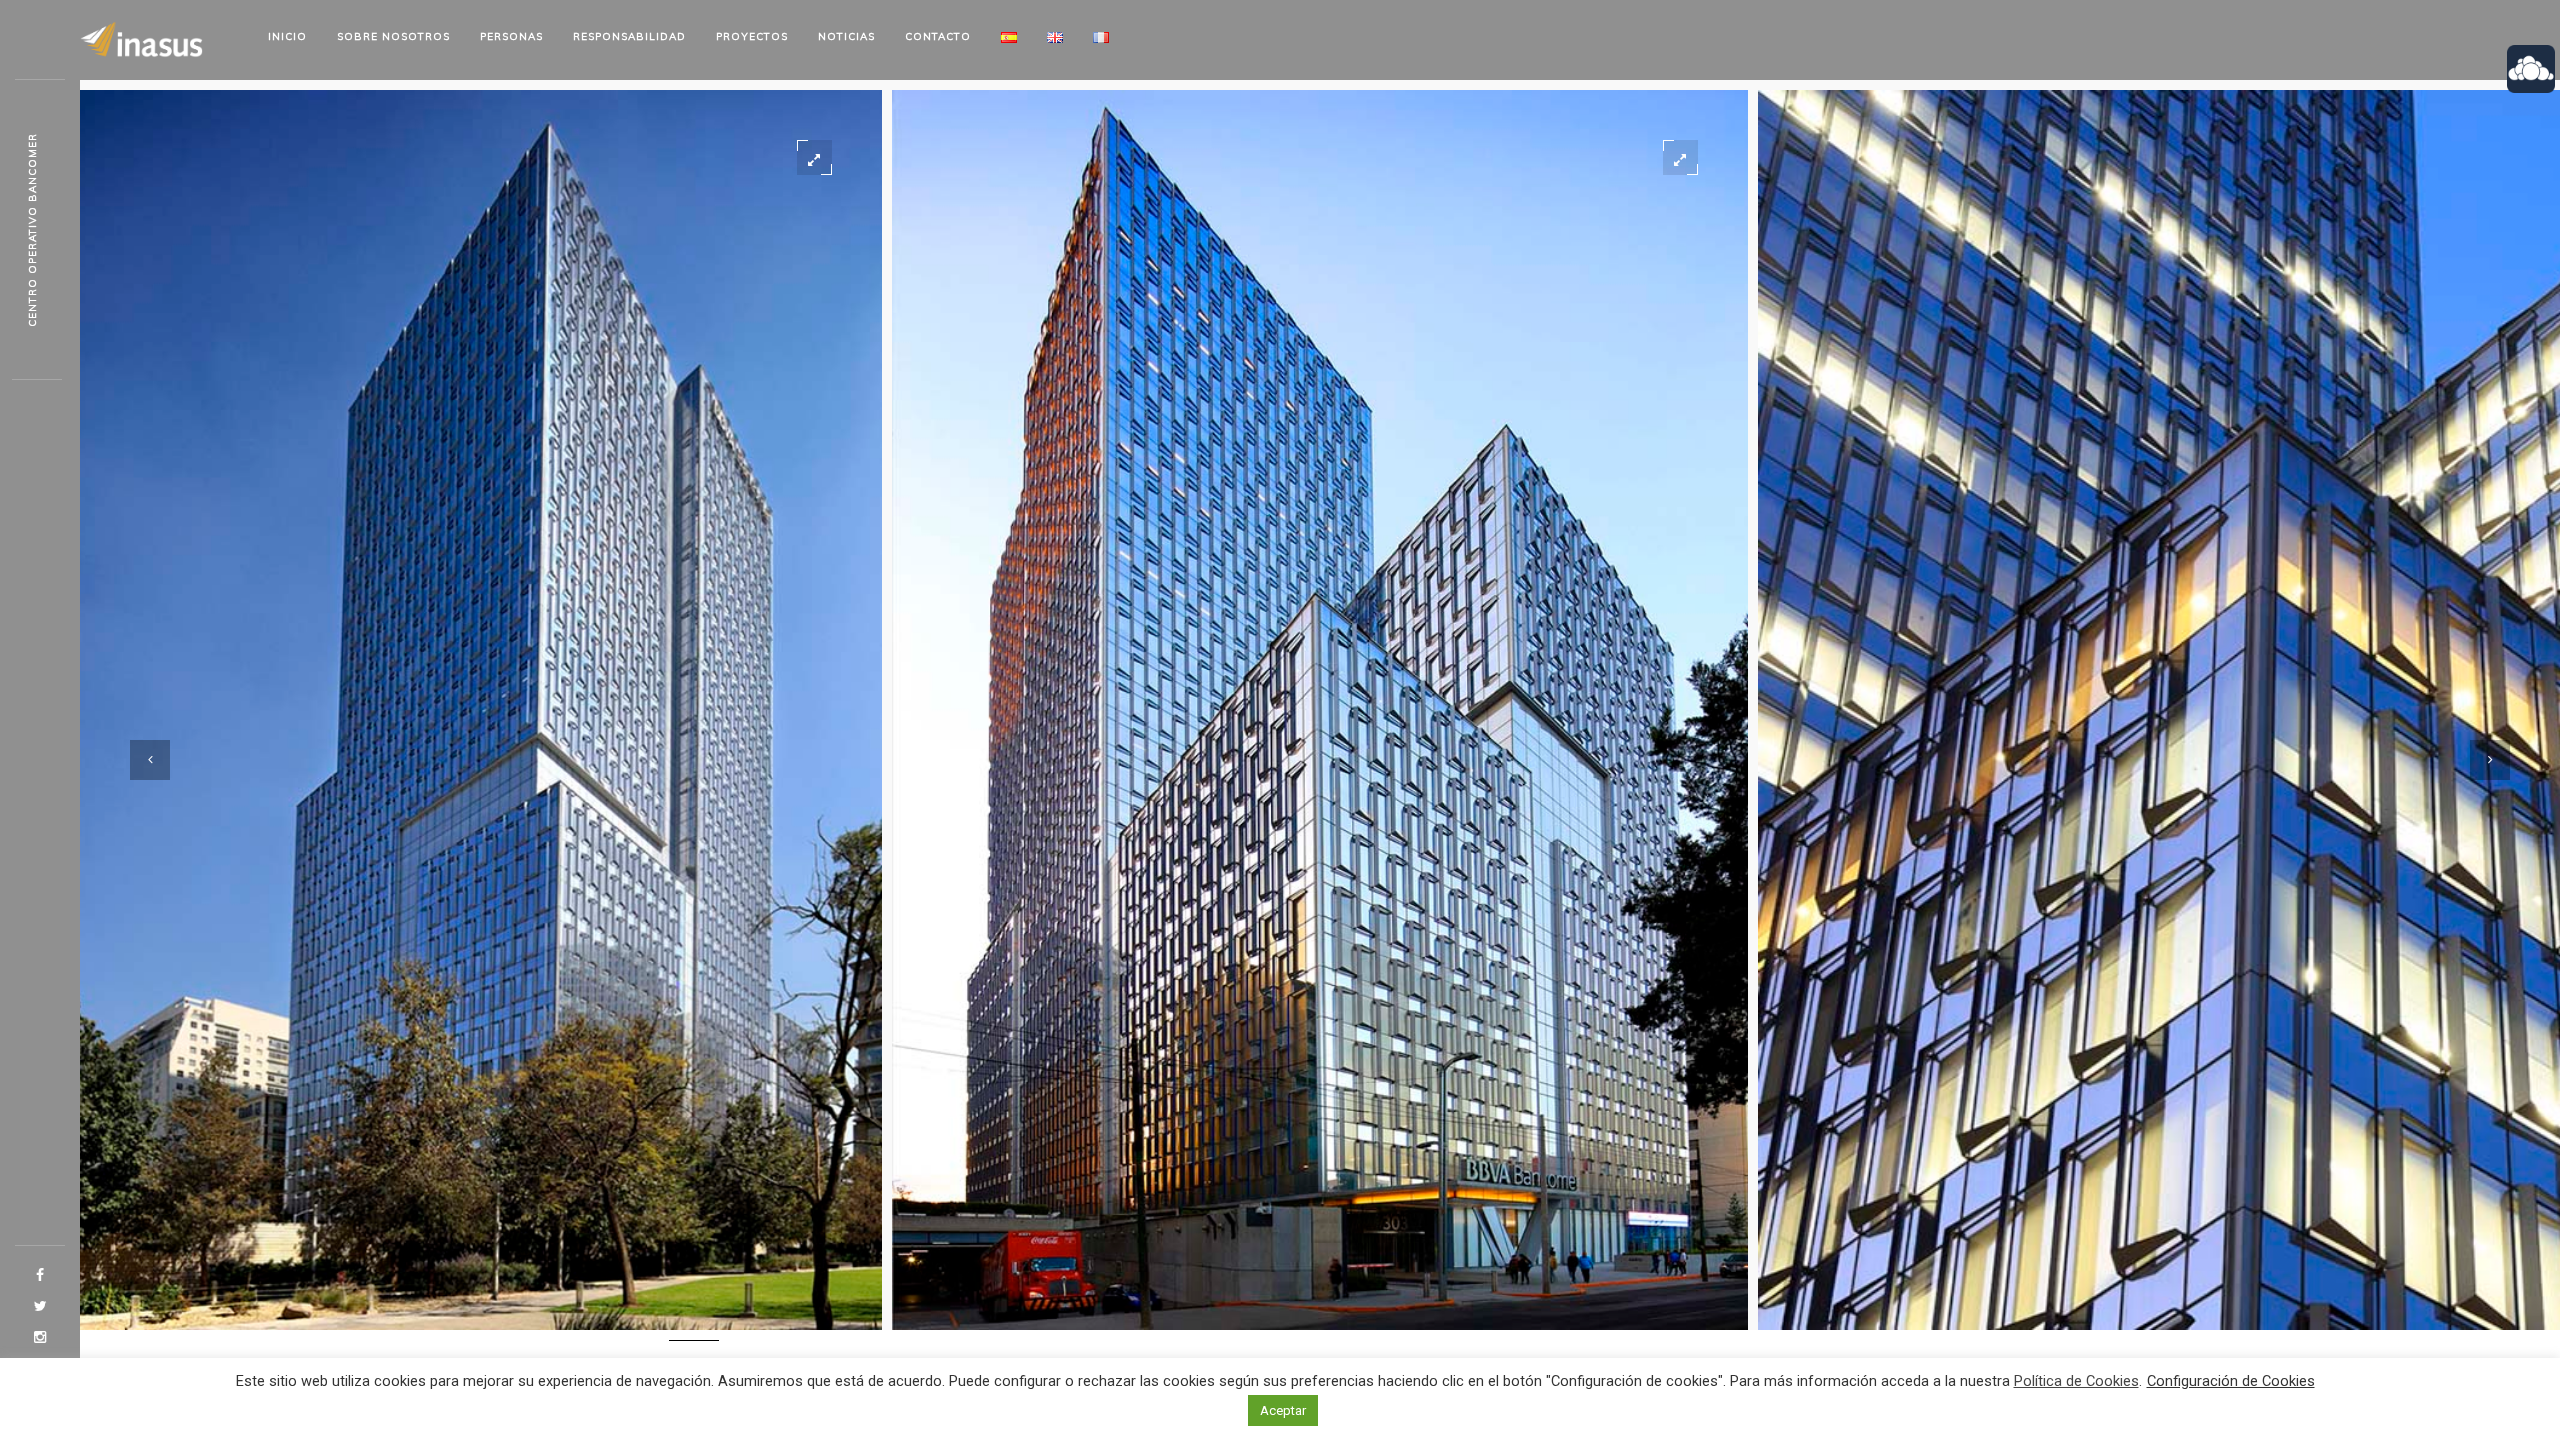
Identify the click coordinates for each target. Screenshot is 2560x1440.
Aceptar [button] (1283, 1410)
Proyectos (752, 36)
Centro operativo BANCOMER (32, 230)
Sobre (393, 36)
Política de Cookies (2076, 1381)
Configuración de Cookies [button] (2231, 1381)
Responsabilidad (629, 36)
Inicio (287, 36)
